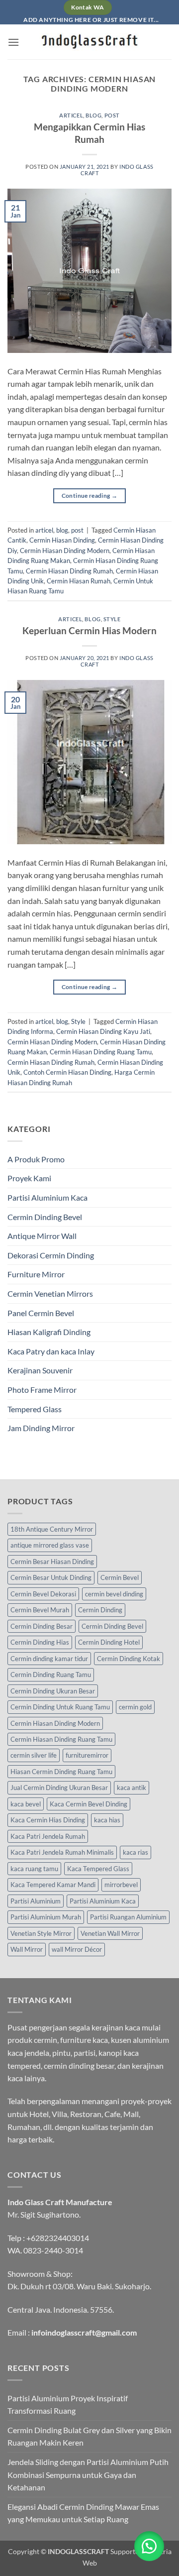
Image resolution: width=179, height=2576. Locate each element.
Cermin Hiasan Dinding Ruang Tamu (101, 1052)
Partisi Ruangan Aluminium (128, 1917)
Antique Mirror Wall (42, 1236)
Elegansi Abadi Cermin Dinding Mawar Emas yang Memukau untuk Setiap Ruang (83, 2513)
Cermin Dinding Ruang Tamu (51, 1675)
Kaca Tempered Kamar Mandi (53, 1885)
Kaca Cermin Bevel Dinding (89, 1804)
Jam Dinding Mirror (41, 1428)
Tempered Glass (35, 1409)
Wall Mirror (27, 1949)
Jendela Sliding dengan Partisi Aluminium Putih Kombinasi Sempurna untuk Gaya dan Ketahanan (88, 2474)
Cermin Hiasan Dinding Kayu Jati (103, 1031)
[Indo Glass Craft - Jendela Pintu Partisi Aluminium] (89, 42)
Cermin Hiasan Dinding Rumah (69, 571)
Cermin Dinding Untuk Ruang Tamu (60, 1707)
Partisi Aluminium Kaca (47, 1197)
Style (112, 619)
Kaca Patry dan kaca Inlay (51, 1351)
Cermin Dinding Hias (40, 1642)
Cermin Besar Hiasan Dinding (52, 1562)
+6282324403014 (58, 2238)
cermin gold (135, 1707)
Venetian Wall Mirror (110, 1933)
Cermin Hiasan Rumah (79, 581)
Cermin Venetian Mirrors (50, 1293)
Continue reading (90, 496)
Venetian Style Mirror (41, 1933)
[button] (13, 42)
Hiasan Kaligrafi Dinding (49, 1332)
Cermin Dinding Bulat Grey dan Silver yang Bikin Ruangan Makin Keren (89, 2436)
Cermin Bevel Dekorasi (43, 1594)
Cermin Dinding (100, 1610)
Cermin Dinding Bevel (45, 1217)
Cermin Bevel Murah (40, 1610)
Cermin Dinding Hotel (109, 1642)
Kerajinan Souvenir (40, 1370)
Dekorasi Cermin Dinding (51, 1255)
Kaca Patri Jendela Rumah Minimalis (62, 1852)
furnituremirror (87, 1755)
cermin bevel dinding (114, 1594)
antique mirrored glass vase (50, 1545)
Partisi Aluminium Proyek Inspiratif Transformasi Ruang (68, 2405)
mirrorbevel (121, 1885)
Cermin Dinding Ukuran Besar (53, 1691)
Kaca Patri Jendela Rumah (48, 1836)
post (112, 115)
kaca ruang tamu (34, 1869)
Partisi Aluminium (36, 1901)
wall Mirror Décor (77, 1949)
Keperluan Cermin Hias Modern (89, 630)
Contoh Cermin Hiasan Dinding (67, 1072)
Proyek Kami (29, 1178)
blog (93, 115)
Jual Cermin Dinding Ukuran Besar (59, 1788)
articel (71, 115)
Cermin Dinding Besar (42, 1626)
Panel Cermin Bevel (41, 1313)
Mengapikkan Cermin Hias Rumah (89, 133)
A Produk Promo (36, 1159)
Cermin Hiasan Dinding (62, 540)
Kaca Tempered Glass (98, 1869)
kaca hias (107, 1820)
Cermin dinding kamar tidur (49, 1659)
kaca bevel (26, 1804)
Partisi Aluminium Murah (46, 1917)
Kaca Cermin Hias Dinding (48, 1820)
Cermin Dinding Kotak (129, 1659)
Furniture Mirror (36, 1274)
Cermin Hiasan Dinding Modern (65, 551)
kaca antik (132, 1788)
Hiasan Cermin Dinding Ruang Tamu (61, 1772)
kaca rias (135, 1852)
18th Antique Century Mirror (52, 1529)
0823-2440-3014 (53, 2250)
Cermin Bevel (120, 1577)
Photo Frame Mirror (42, 1390)
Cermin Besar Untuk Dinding (51, 1577)
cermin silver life (34, 1755)
